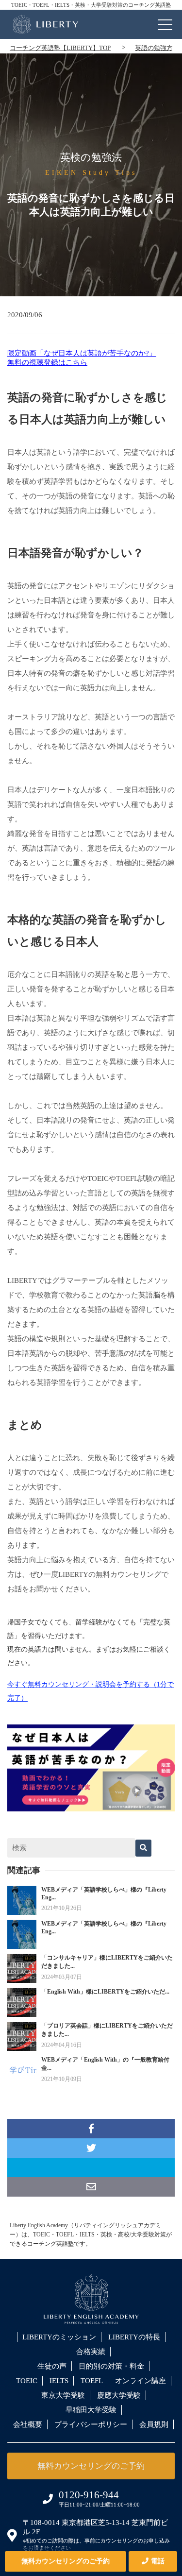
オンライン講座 (141, 2381)
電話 (158, 2561)
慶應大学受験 (119, 2395)
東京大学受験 (63, 2395)
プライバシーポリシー (91, 2424)
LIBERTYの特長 (134, 2337)
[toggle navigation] (165, 22)
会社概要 (28, 2424)
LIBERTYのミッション (59, 2337)
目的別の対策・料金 (111, 2366)
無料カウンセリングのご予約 (66, 2561)
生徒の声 (52, 2366)
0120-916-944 (89, 2495)
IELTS (59, 2381)
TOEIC (27, 2381)
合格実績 (91, 2352)
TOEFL (92, 2381)
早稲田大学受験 (91, 2410)
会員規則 (154, 2424)
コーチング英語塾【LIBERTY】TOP (60, 48)
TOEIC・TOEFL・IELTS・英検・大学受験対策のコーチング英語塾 (91, 5)
